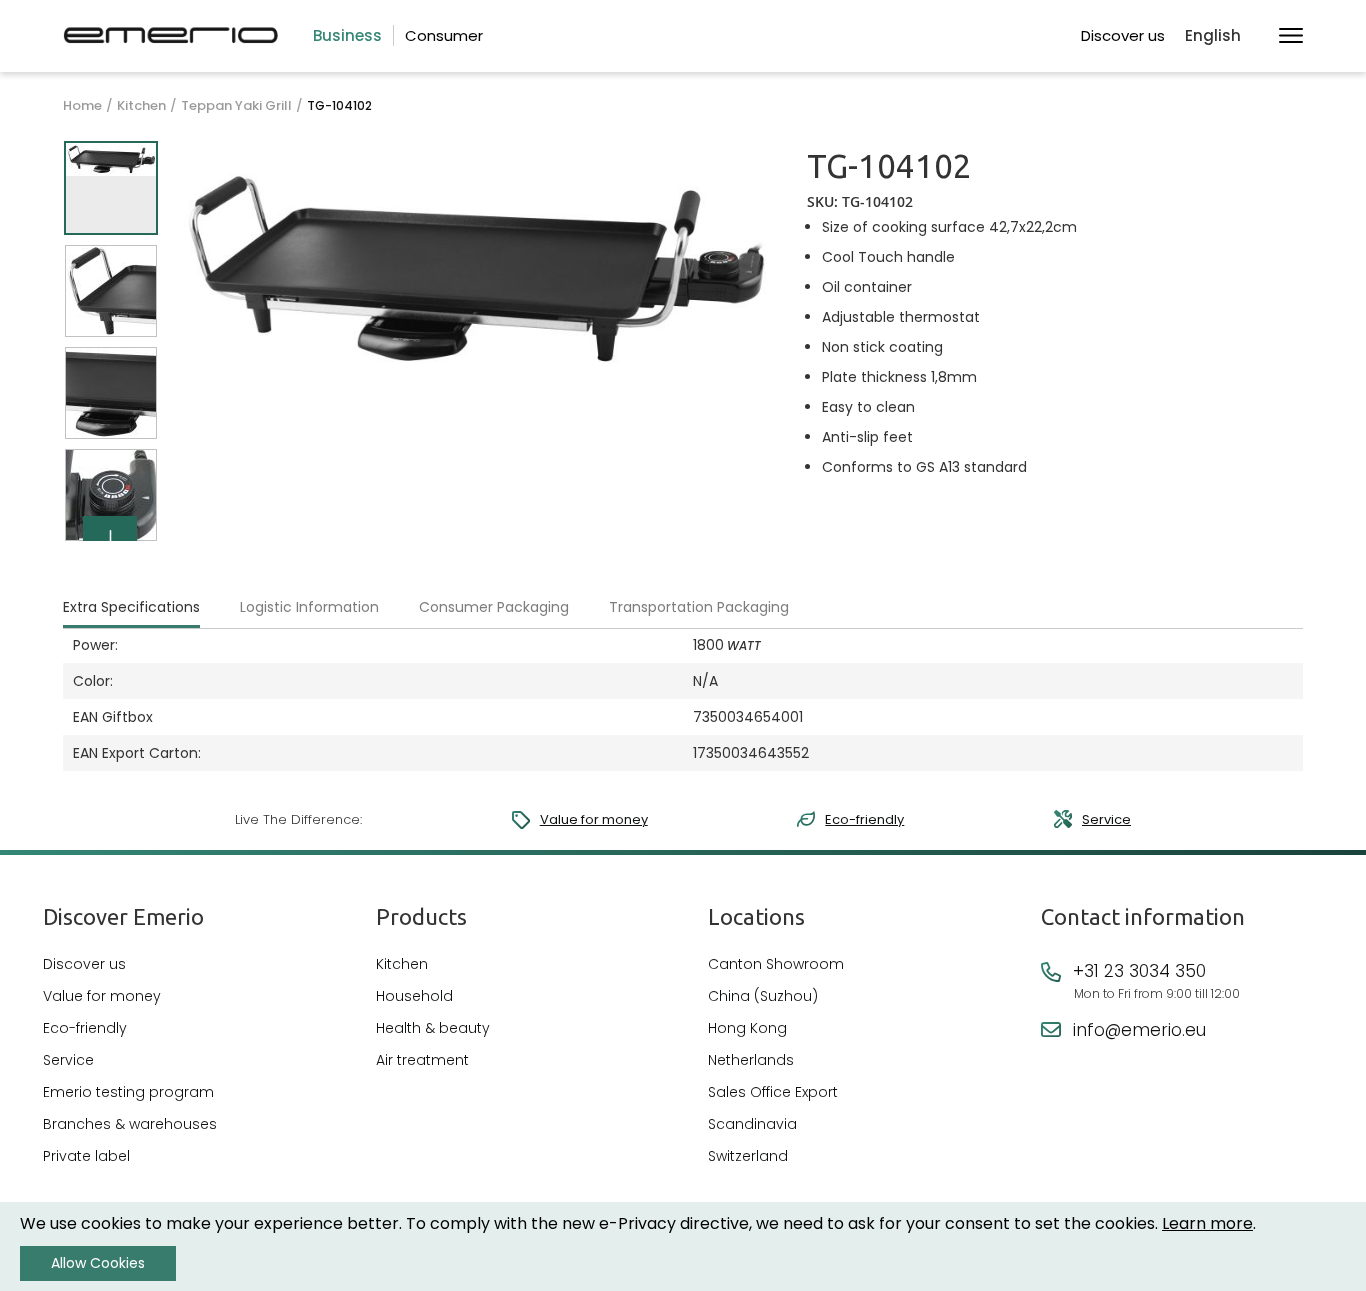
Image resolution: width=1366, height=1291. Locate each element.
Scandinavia (752, 1124)
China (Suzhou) (763, 996)
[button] (1222, 36)
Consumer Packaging (494, 607)
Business (347, 35)
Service (1106, 819)
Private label (86, 1156)
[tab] (149, 607)
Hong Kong (747, 1028)
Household (414, 996)
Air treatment (422, 1060)
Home (82, 106)
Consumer (444, 35)
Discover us (1123, 35)
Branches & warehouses (130, 1124)
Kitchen (141, 106)
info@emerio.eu (1139, 1030)
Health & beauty (433, 1028)
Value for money (594, 819)
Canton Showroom (776, 964)
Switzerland (748, 1156)
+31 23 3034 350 (1139, 971)
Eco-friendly (864, 819)
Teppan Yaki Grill (236, 106)
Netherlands (751, 1060)
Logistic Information (309, 607)
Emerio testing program (128, 1092)
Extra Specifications (131, 607)
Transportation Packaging (699, 607)
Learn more (1207, 1223)
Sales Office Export (773, 1092)
